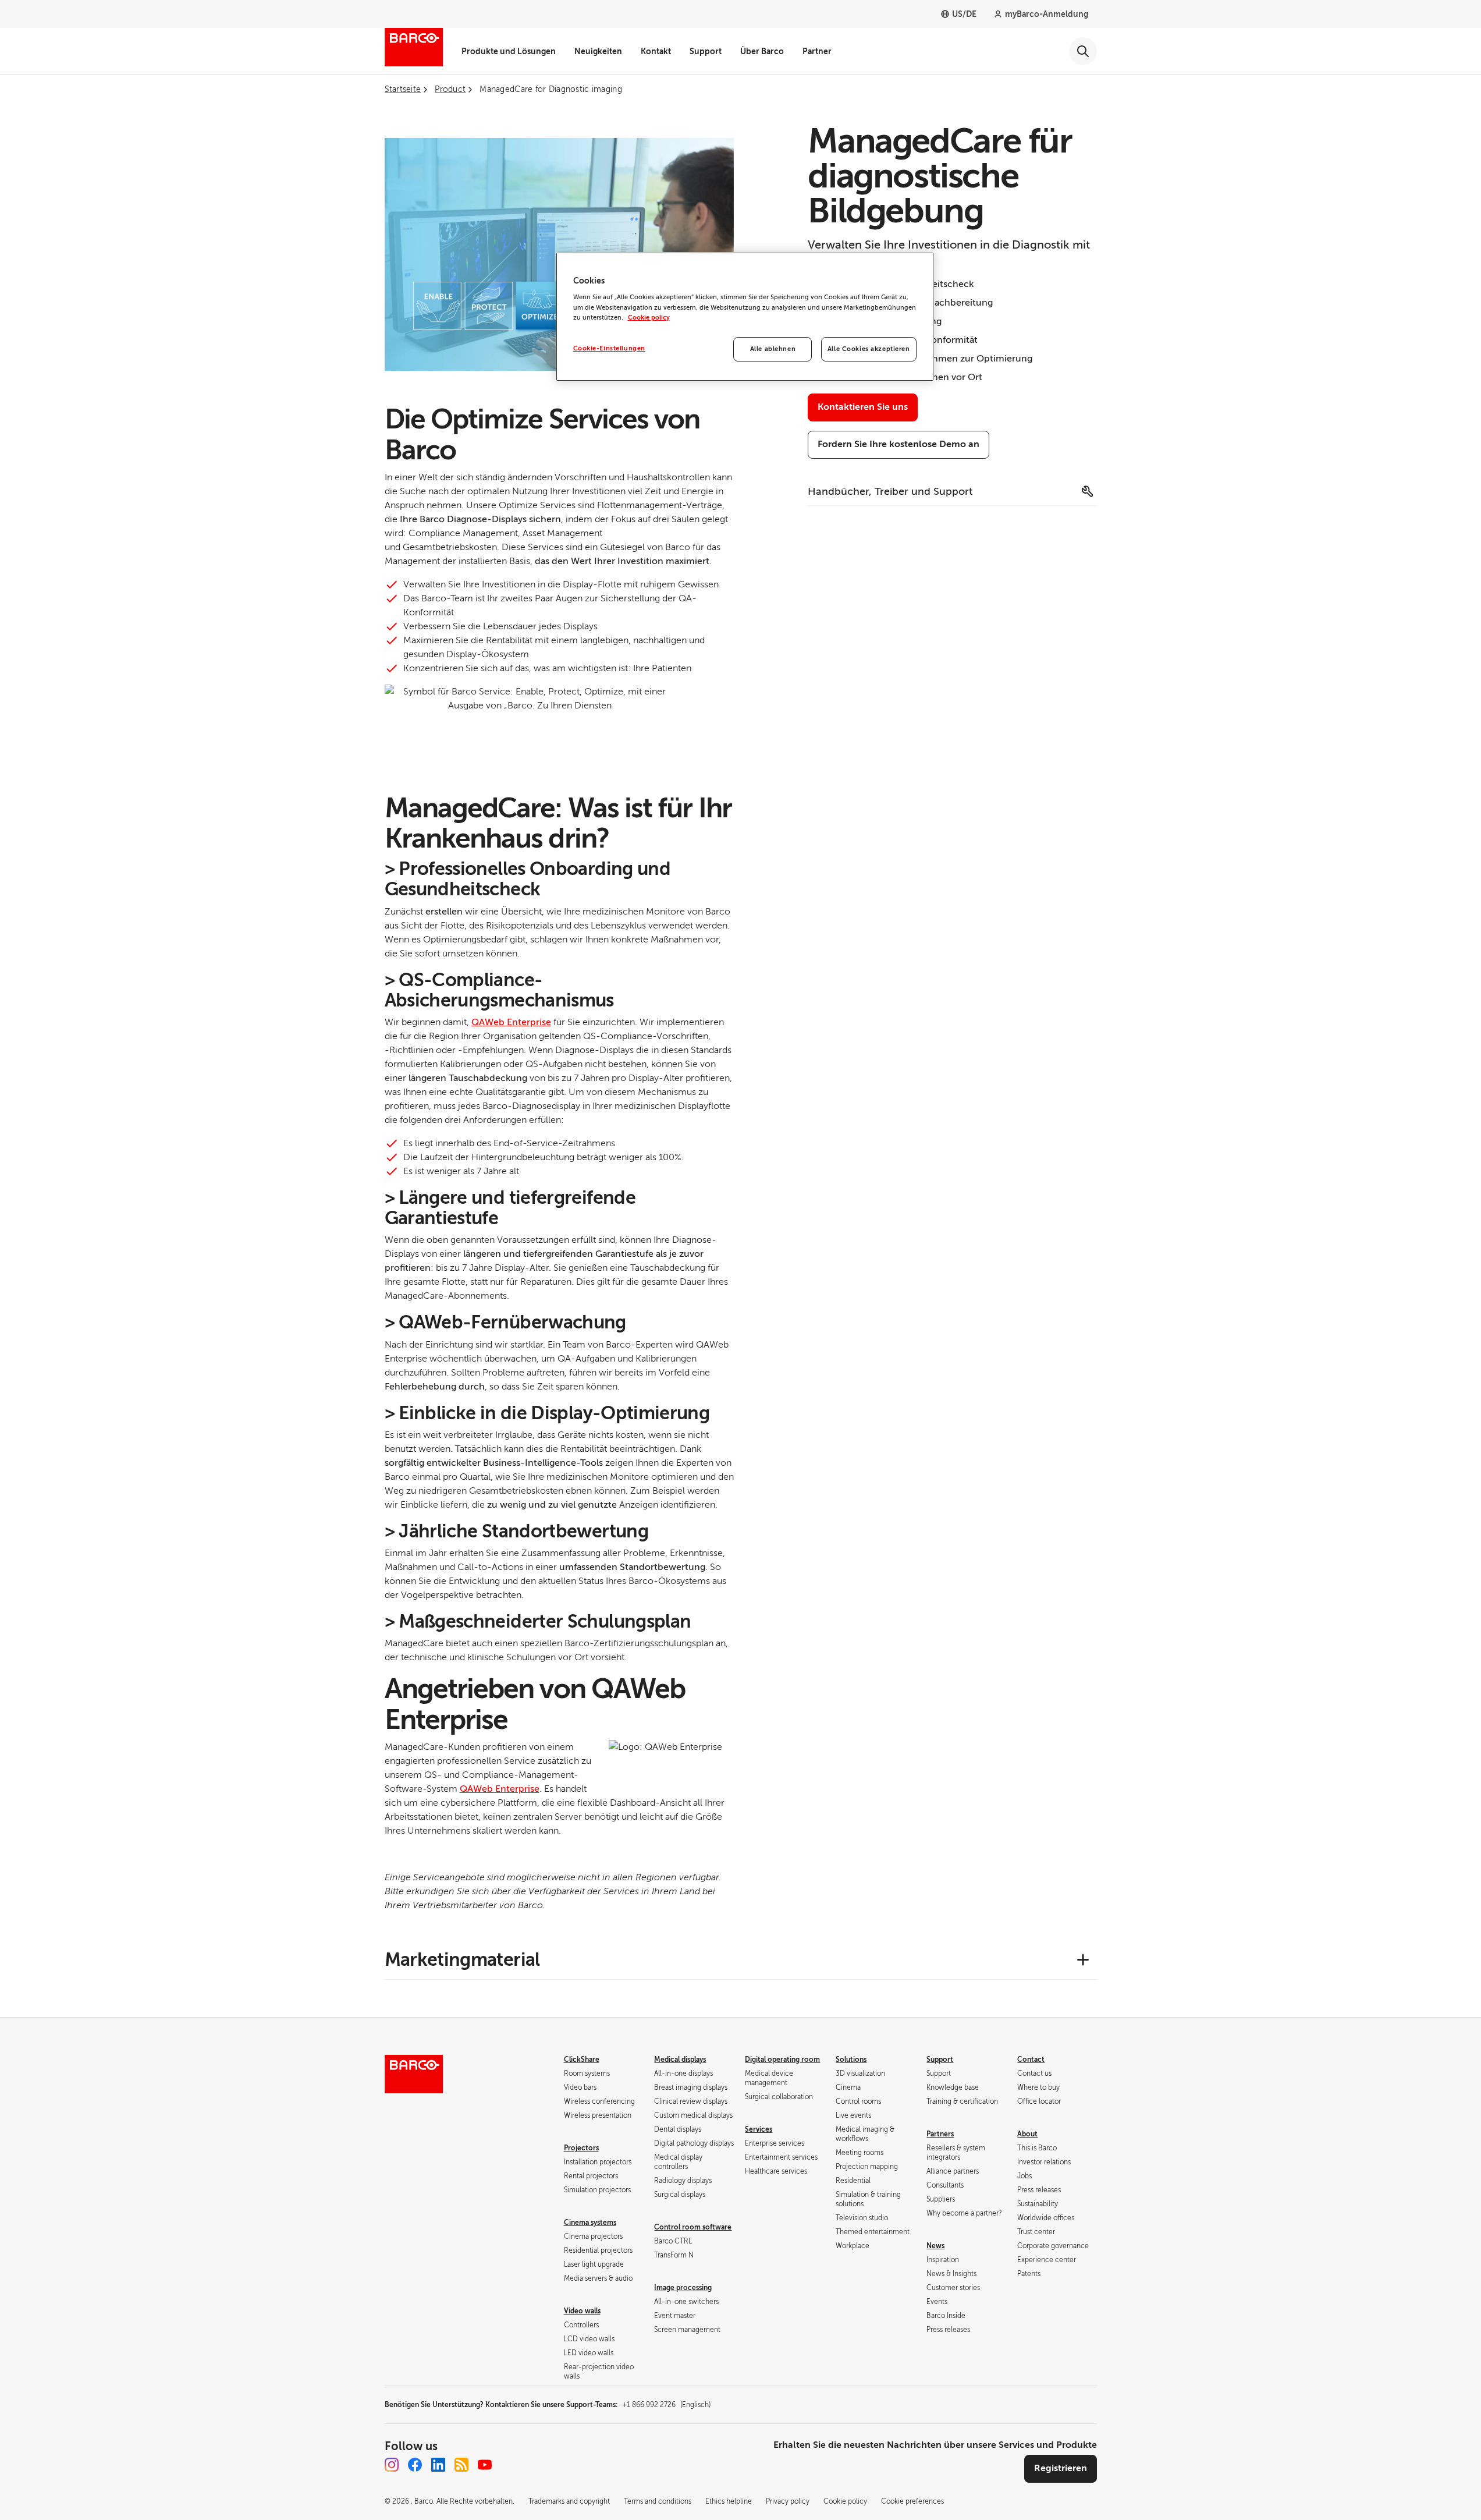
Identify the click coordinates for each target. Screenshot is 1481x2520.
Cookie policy (649, 318)
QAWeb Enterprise (511, 1022)
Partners (940, 2134)
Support (706, 51)
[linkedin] (438, 2465)
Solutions (851, 2060)
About (1027, 2134)
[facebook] (415, 2465)
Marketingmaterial (462, 1959)
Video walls (582, 2311)
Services (759, 2129)
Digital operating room (782, 2060)
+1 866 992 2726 (666, 2405)
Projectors (581, 2148)
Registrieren (1061, 2468)
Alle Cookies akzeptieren (869, 349)
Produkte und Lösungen (509, 51)
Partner (817, 51)
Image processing (683, 2288)
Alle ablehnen (773, 349)
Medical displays (680, 2060)
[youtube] (485, 2465)
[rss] (461, 2465)
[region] (745, 317)
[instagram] (392, 2465)
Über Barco (762, 51)
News (935, 2246)
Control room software (693, 2227)
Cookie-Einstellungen (609, 348)
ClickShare (582, 2060)
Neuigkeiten (598, 51)
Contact (1031, 2060)
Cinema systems (590, 2223)
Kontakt (656, 51)
